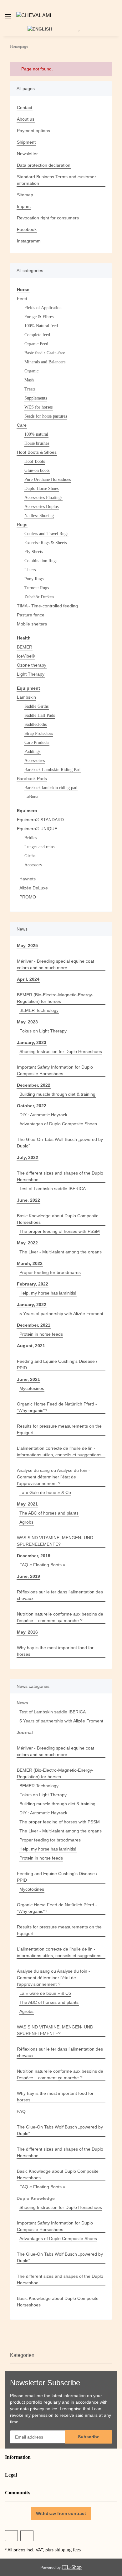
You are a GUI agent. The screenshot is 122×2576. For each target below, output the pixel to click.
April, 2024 (28, 979)
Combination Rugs (41, 561)
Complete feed (37, 335)
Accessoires (35, 761)
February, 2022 (33, 1284)
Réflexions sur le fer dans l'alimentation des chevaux (60, 1595)
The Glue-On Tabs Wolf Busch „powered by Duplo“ (60, 1143)
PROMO (28, 897)
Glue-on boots (37, 470)
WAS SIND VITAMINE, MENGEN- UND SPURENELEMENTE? (55, 1541)
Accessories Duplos (41, 507)
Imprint (24, 206)
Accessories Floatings (43, 498)
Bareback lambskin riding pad (51, 788)
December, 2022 (34, 1085)
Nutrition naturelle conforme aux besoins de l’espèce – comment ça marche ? (60, 1617)
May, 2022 (27, 1243)
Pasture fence (31, 615)
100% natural (36, 434)
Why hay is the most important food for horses (55, 1651)
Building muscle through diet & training (57, 1094)
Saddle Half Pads (40, 715)
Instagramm (29, 241)
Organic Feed (36, 344)
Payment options (33, 131)
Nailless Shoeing (39, 516)
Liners (30, 570)
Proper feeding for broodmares (50, 1272)
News (22, 1703)
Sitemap (25, 195)
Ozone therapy (32, 665)
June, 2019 (28, 1576)
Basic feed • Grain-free (45, 353)
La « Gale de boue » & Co (45, 1492)
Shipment (26, 142)
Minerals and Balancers (45, 362)
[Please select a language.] (43, 29)
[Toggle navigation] (8, 14)
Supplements (36, 398)
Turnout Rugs (37, 588)
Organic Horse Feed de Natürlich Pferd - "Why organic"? (57, 1407)
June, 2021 (28, 1379)
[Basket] (89, 29)
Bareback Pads (32, 778)
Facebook (27, 229)
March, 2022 (30, 1263)
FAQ (21, 2111)
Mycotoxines (32, 1388)
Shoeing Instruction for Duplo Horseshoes (61, 1051)
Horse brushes (37, 443)
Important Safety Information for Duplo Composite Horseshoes (55, 1070)
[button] (118, 16)
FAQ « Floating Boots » (42, 1565)
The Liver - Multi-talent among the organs (61, 1252)
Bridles (31, 838)
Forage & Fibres (39, 317)
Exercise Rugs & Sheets (46, 543)
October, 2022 (32, 1106)
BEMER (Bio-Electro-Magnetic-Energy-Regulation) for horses (55, 998)
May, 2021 (27, 1504)
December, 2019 (34, 1556)
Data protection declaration (44, 165)
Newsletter (27, 154)
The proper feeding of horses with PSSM (60, 1231)
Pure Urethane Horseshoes (48, 479)
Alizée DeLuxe (34, 888)
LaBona (31, 797)
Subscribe (89, 2437)
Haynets (28, 879)
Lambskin (26, 697)
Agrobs (26, 1522)
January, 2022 (32, 1305)
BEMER (25, 647)
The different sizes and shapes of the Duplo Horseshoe (60, 1176)
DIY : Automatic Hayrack (43, 1115)
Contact (25, 108)
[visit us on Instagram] (27, 2536)
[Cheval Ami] (34, 16)
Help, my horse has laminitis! (48, 1293)
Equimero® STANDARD (40, 820)
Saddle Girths (36, 706)
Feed (22, 299)
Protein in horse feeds (41, 1334)
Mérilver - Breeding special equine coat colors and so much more (56, 964)
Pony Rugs (34, 579)
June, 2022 (28, 1200)
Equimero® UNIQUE (37, 829)
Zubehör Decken (39, 597)
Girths (30, 856)
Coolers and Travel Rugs (46, 534)
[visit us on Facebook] (11, 2536)
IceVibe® (26, 656)
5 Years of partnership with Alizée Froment (61, 1314)
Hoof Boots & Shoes (37, 452)
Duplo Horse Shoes (41, 488)
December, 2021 (34, 1325)
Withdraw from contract (61, 2513)
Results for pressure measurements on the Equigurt (59, 1429)
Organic (31, 371)
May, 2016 (27, 1632)
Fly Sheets (34, 552)
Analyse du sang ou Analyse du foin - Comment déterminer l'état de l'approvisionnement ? (53, 1477)
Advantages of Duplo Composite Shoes (58, 1124)
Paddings (32, 752)
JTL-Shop (72, 2567)
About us (26, 119)
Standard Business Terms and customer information (56, 180)
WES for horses (38, 407)
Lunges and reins (39, 847)
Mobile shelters (32, 624)
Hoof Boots (35, 461)
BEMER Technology (39, 1010)
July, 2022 (28, 1157)
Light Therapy (31, 674)
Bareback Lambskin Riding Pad (52, 770)
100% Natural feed (41, 326)
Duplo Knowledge (36, 2198)
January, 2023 (32, 1042)
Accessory (33, 865)
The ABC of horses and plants (49, 1513)
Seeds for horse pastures (46, 416)
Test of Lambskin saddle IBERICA (53, 1189)
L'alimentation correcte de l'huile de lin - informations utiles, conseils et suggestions (59, 1451)
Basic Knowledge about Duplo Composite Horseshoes (58, 1219)
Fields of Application (43, 308)
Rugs (22, 524)
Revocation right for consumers (48, 218)
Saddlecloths (36, 724)
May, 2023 (27, 1022)
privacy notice (44, 2409)
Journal (25, 1732)
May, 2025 (27, 946)
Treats (30, 389)
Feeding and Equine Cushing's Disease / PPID (57, 1365)
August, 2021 (31, 1346)
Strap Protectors (39, 733)
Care (22, 425)
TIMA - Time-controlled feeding (47, 606)
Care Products (37, 742)
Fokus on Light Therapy (43, 1031)
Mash (29, 380)
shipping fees (68, 2550)
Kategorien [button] (22, 2355)
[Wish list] (79, 29)
